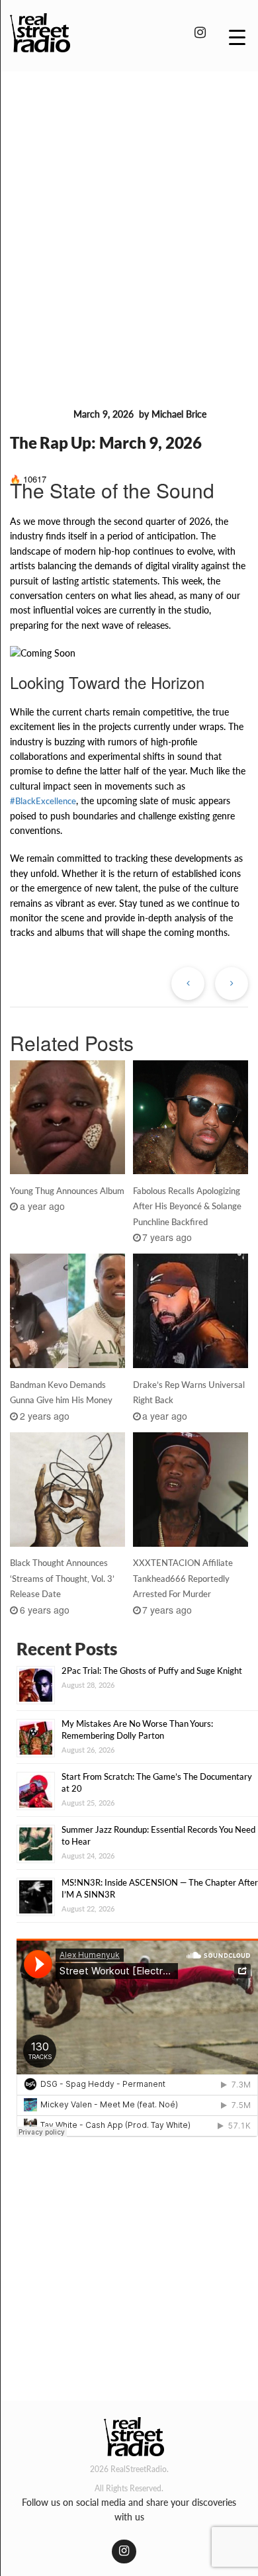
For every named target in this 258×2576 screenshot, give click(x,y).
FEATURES (39, 415)
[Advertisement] (129, 217)
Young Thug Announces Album (67, 1191)
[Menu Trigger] (237, 36)
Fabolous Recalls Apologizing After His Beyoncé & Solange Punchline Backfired (187, 1207)
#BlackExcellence (43, 801)
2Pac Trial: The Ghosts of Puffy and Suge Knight (152, 1671)
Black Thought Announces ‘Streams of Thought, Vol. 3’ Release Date (62, 1579)
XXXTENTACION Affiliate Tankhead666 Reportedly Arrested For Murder (183, 1579)
